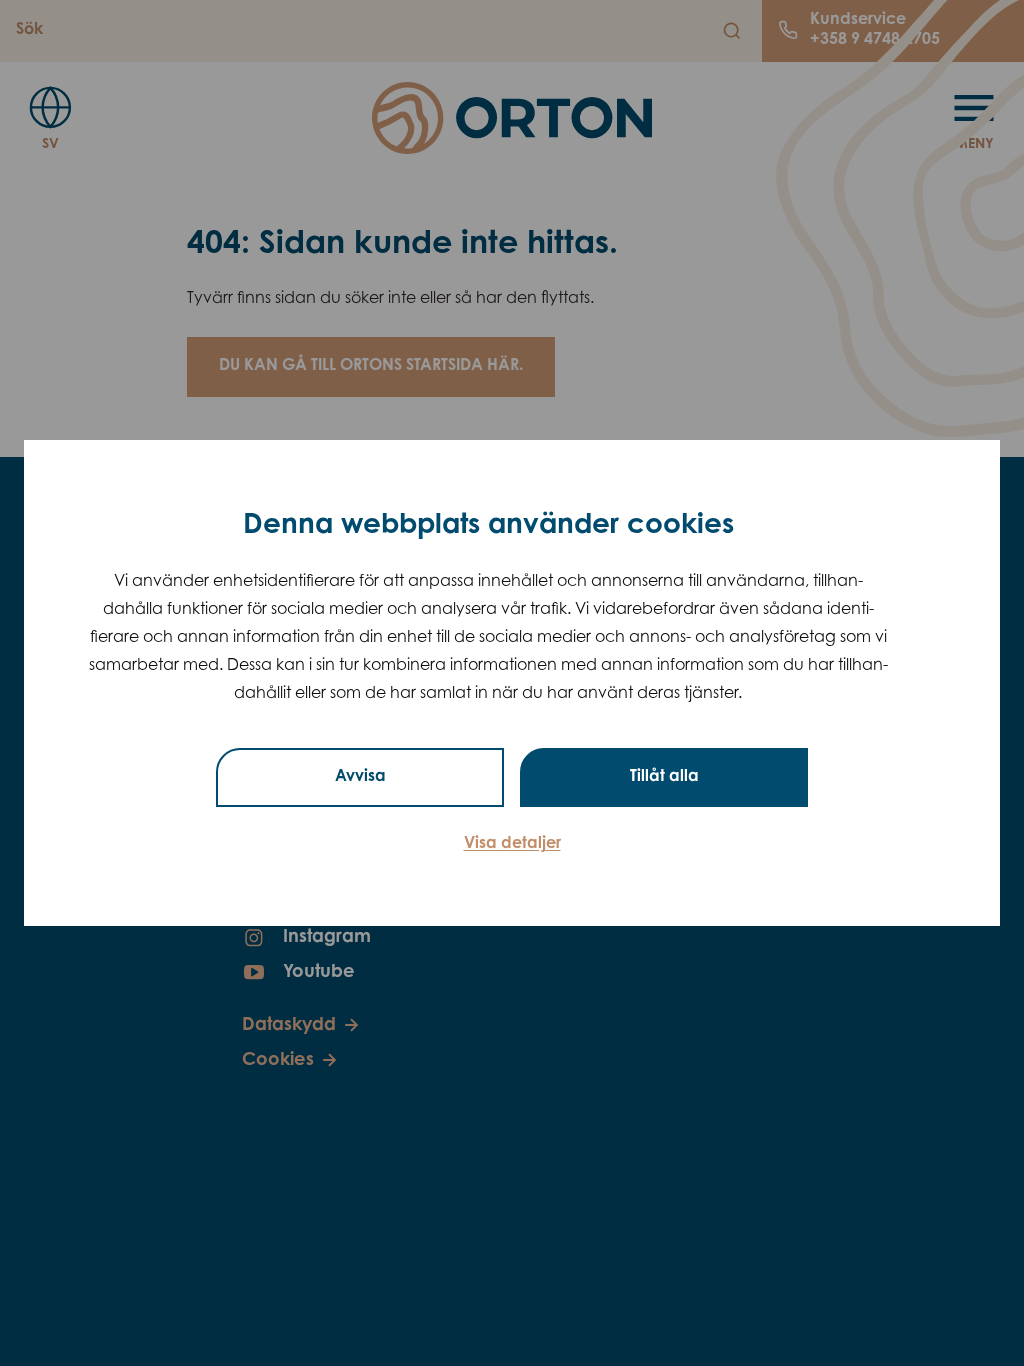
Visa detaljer (512, 844)
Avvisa (360, 777)
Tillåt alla (664, 777)
